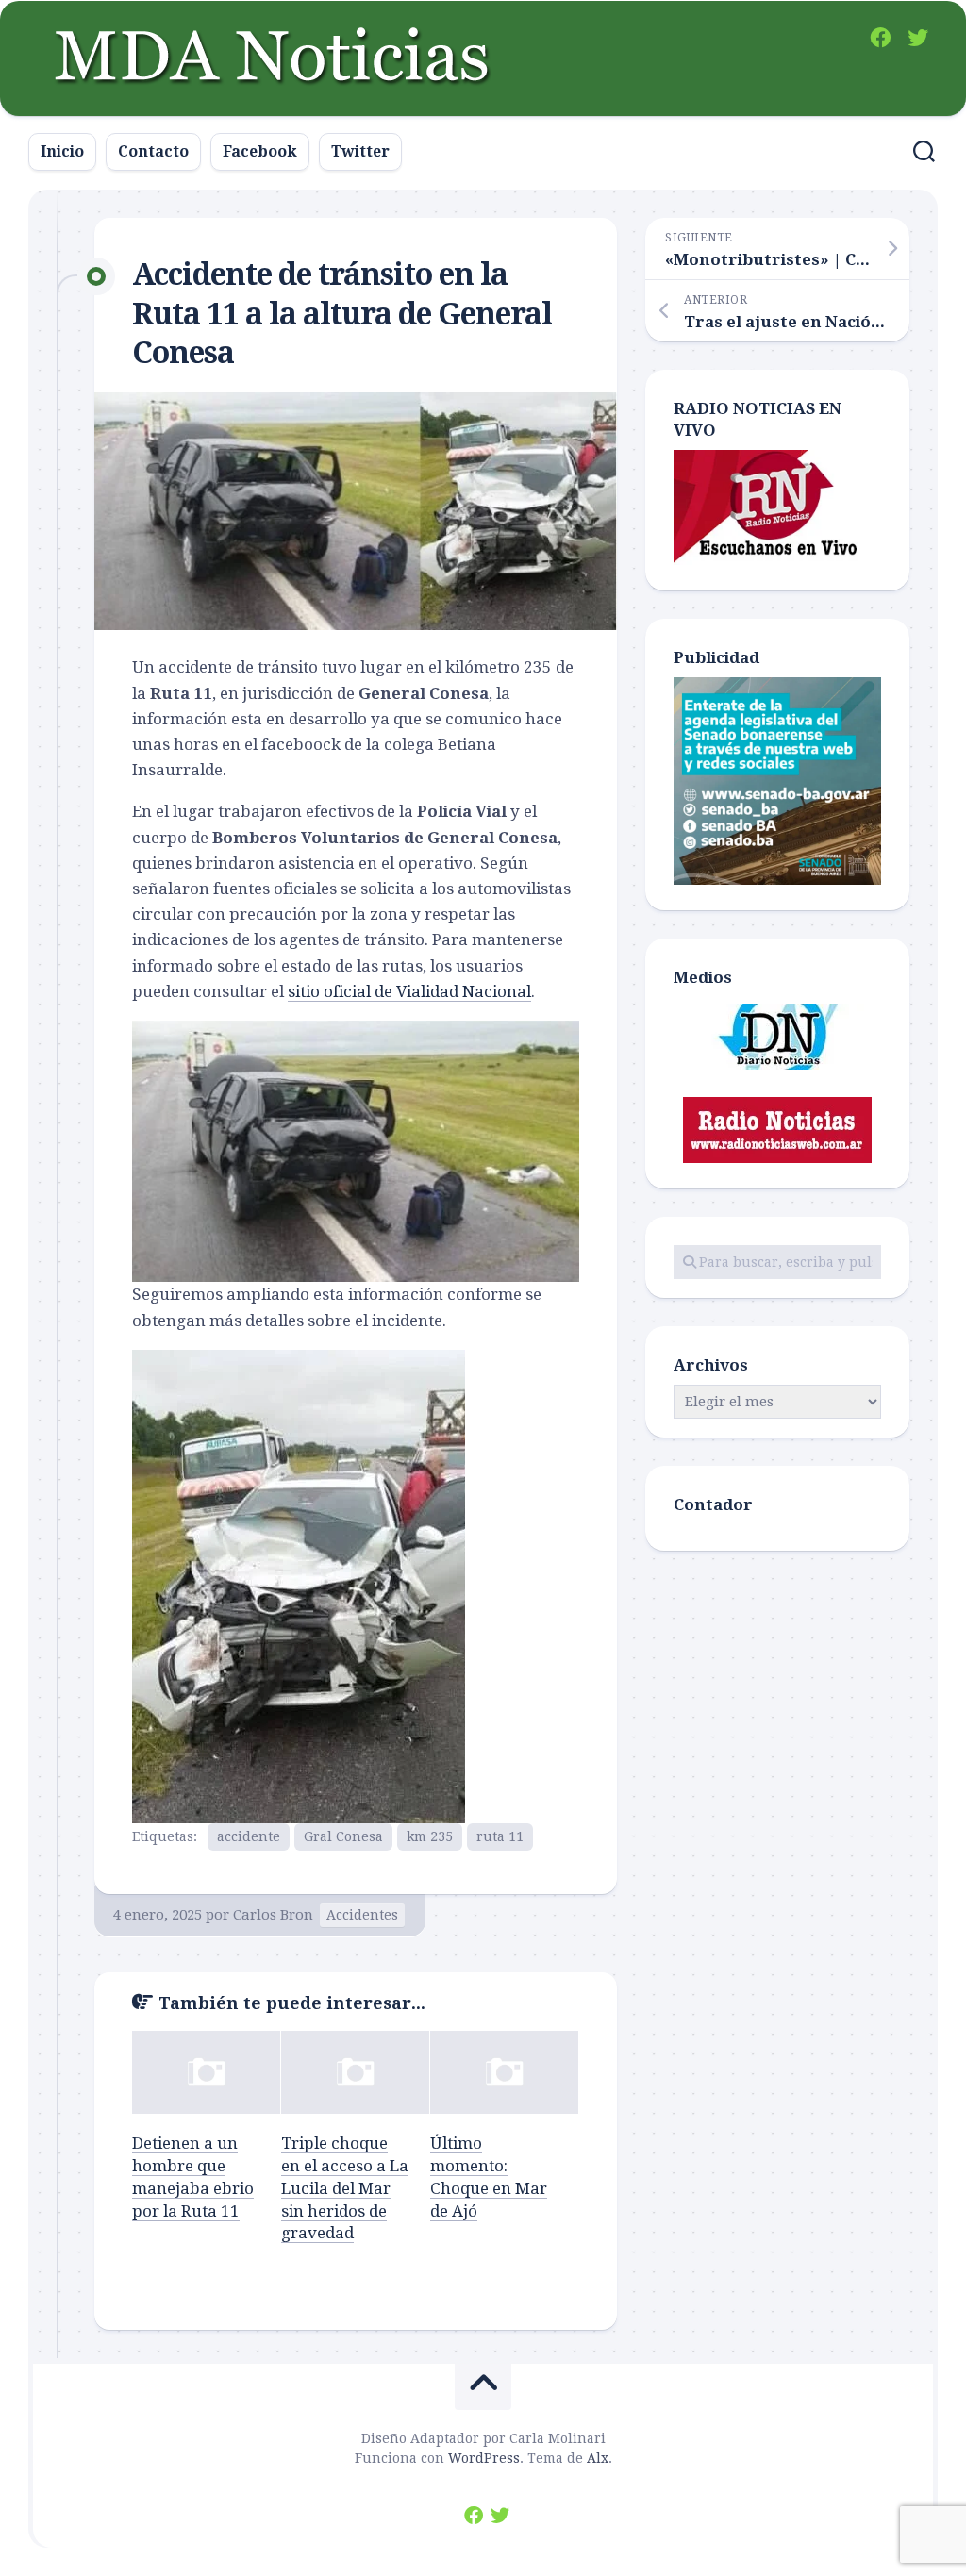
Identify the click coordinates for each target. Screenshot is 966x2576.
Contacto (153, 151)
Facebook (260, 151)
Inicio (62, 151)
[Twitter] (918, 38)
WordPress (484, 2458)
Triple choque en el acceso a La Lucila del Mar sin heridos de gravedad (345, 2188)
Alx (598, 2458)
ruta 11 (500, 1836)
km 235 (430, 1836)
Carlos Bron (273, 1915)
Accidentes (362, 1915)
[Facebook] (880, 38)
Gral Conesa (343, 1836)
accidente (249, 1836)
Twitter (360, 151)
